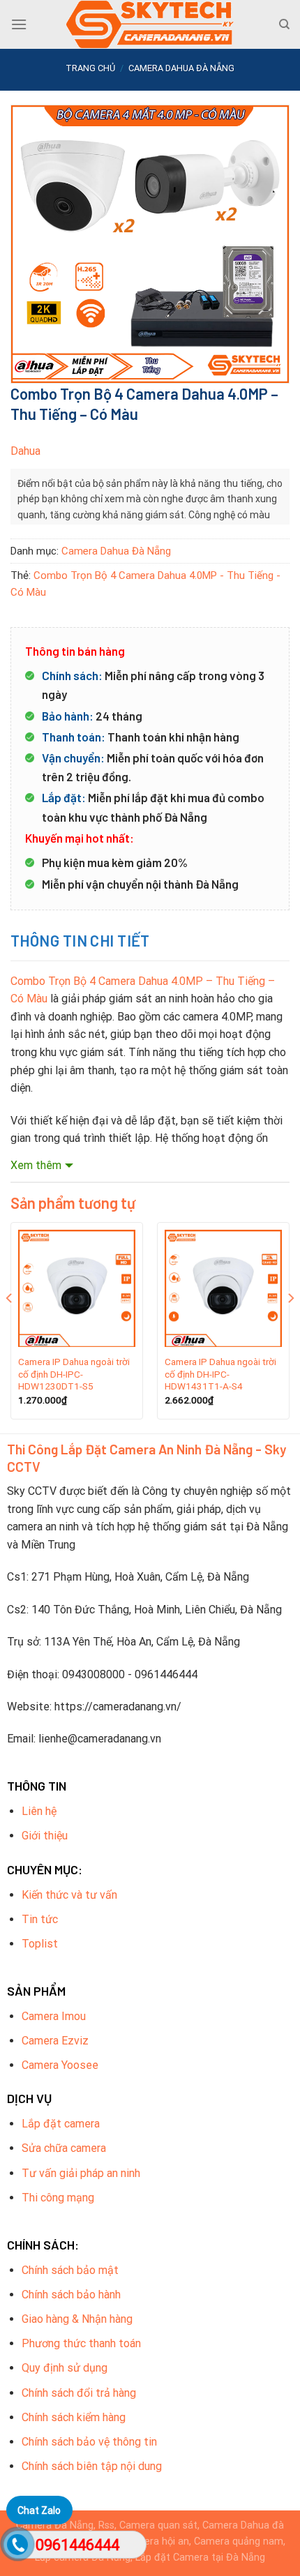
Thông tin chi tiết (80, 940)
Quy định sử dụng (65, 2368)
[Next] (290, 1326)
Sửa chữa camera (64, 2148)
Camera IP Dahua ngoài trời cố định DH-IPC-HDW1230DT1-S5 (74, 1374)
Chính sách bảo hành (71, 2295)
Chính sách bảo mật (70, 2270)
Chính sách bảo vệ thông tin (89, 2442)
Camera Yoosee (60, 2065)
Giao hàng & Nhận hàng (77, 2319)
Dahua (25, 451)
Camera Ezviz (55, 2041)
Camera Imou (54, 2016)
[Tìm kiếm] (284, 24)
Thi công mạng (58, 2198)
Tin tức (40, 1919)
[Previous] (10, 1326)
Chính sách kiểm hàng (74, 2417)
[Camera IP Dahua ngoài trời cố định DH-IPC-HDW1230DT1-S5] (77, 1288)
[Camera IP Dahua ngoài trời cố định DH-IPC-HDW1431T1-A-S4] (223, 1288)
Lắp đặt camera (61, 2124)
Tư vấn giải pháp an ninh (81, 2173)
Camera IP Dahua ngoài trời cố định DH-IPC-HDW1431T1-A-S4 (220, 1374)
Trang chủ (90, 68)
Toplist (40, 1944)
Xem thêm (36, 1165)
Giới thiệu (45, 1836)
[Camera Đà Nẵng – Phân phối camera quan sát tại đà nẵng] (150, 24)
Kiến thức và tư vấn (69, 1895)
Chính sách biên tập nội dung (92, 2466)
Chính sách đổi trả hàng (79, 2393)
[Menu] (19, 24)
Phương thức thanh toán (81, 2343)
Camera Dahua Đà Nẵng (181, 68)
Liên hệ (39, 1811)
